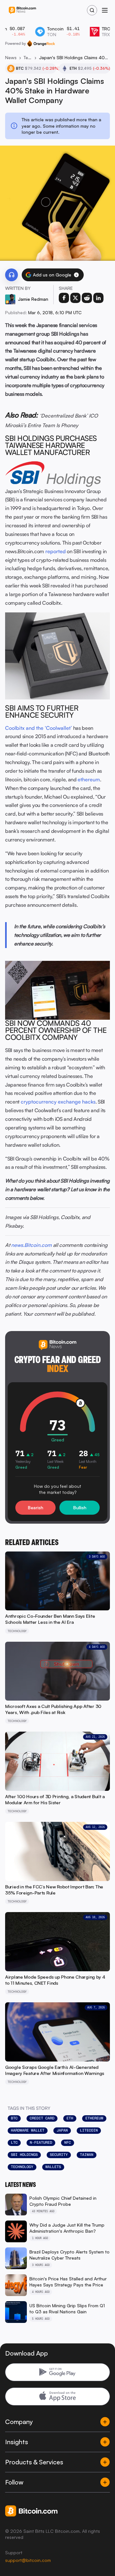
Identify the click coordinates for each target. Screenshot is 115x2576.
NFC (68, 2142)
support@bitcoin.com (28, 2560)
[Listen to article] (11, 275)
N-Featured (41, 2142)
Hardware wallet (28, 2130)
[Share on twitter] (75, 298)
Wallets (53, 2167)
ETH (70, 2118)
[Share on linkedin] (98, 298)
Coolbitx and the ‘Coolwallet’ (38, 728)
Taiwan (87, 2155)
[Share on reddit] (87, 298)
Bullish (80, 1507)
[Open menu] (105, 10)
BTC (14, 2118)
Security (59, 2155)
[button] (76, 275)
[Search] (92, 10)
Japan (62, 2130)
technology (22, 2167)
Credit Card (42, 2118)
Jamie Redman (33, 299)
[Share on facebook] (64, 298)
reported (56, 551)
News (11, 57)
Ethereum (94, 2118)
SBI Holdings (24, 2155)
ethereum (89, 779)
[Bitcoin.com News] (22, 10)
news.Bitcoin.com (31, 1245)
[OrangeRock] (41, 44)
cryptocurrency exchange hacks (58, 1102)
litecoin (89, 2130)
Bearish (35, 1507)
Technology (28, 57)
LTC (14, 2142)
